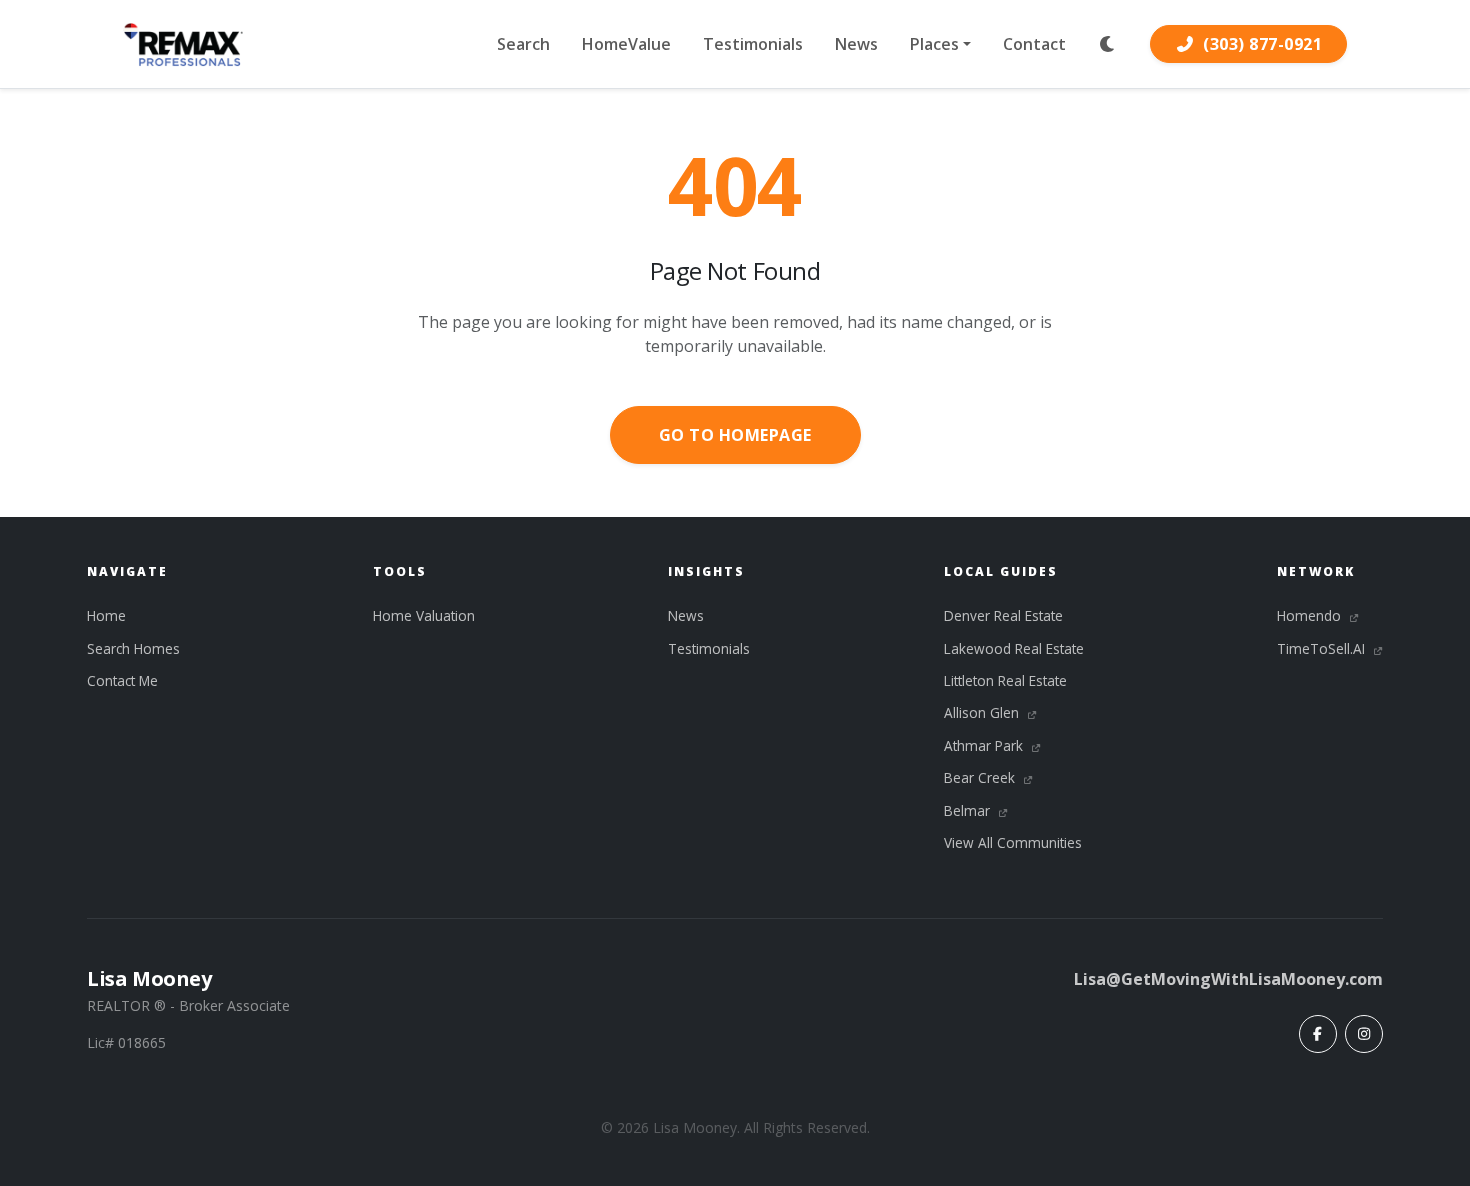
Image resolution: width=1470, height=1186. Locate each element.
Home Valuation (424, 615)
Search (523, 44)
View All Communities (1013, 842)
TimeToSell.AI (1323, 648)
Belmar (969, 810)
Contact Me (122, 680)
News (856, 44)
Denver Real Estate (1003, 615)
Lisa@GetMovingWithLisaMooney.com (1228, 979)
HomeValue (626, 44)
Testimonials (753, 44)
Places (934, 44)
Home (106, 615)
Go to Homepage (735, 435)
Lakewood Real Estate (1014, 648)
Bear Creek (981, 777)
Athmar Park (985, 745)
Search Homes (133, 648)
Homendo (1311, 615)
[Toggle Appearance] (1108, 44)
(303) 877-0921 (1262, 44)
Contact (1034, 44)
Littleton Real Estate (1005, 680)
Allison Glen (983, 712)
